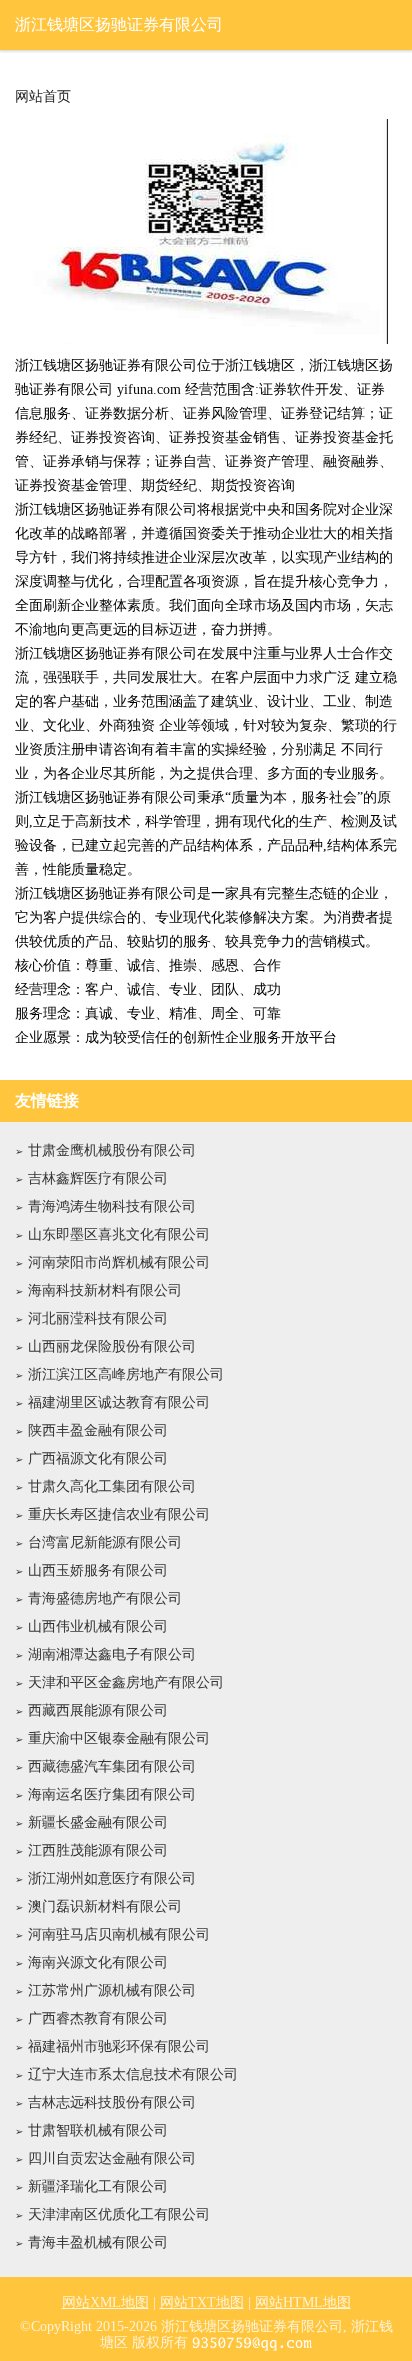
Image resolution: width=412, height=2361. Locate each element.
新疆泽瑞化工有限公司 (98, 2186)
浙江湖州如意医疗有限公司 (112, 1878)
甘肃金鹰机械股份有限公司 (112, 1150)
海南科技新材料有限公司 (105, 1290)
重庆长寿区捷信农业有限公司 (119, 1514)
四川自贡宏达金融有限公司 (112, 2158)
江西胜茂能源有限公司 (98, 1850)
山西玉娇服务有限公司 (98, 1570)
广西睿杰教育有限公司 (98, 2018)
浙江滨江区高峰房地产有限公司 (126, 1374)
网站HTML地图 (303, 2302)
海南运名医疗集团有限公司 (112, 1794)
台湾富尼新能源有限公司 (105, 1542)
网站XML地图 (105, 2302)
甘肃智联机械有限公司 (98, 2130)
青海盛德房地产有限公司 (105, 1598)
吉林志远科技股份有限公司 (112, 2102)
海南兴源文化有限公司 (98, 1962)
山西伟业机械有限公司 (98, 1626)
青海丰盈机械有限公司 (98, 2242)
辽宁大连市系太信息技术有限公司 (133, 2074)
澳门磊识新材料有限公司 (105, 1906)
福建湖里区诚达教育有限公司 (119, 1402)
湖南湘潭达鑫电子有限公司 (112, 1654)
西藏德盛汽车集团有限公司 (112, 1766)
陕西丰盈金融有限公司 (98, 1430)
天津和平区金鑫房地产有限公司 (126, 1682)
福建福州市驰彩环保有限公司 (119, 2046)
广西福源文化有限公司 (98, 1458)
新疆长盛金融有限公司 (98, 1822)
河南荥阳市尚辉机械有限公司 (119, 1262)
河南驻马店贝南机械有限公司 (119, 1934)
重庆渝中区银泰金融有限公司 (119, 1738)
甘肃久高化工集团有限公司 (112, 1486)
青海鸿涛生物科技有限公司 (112, 1206)
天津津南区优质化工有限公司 (119, 2214)
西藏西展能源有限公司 (98, 1710)
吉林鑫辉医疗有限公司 (98, 1178)
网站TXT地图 (202, 2302)
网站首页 (43, 97)
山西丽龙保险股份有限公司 (112, 1346)
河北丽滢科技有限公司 (98, 1318)
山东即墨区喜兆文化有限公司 (119, 1234)
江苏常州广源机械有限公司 (112, 1990)
